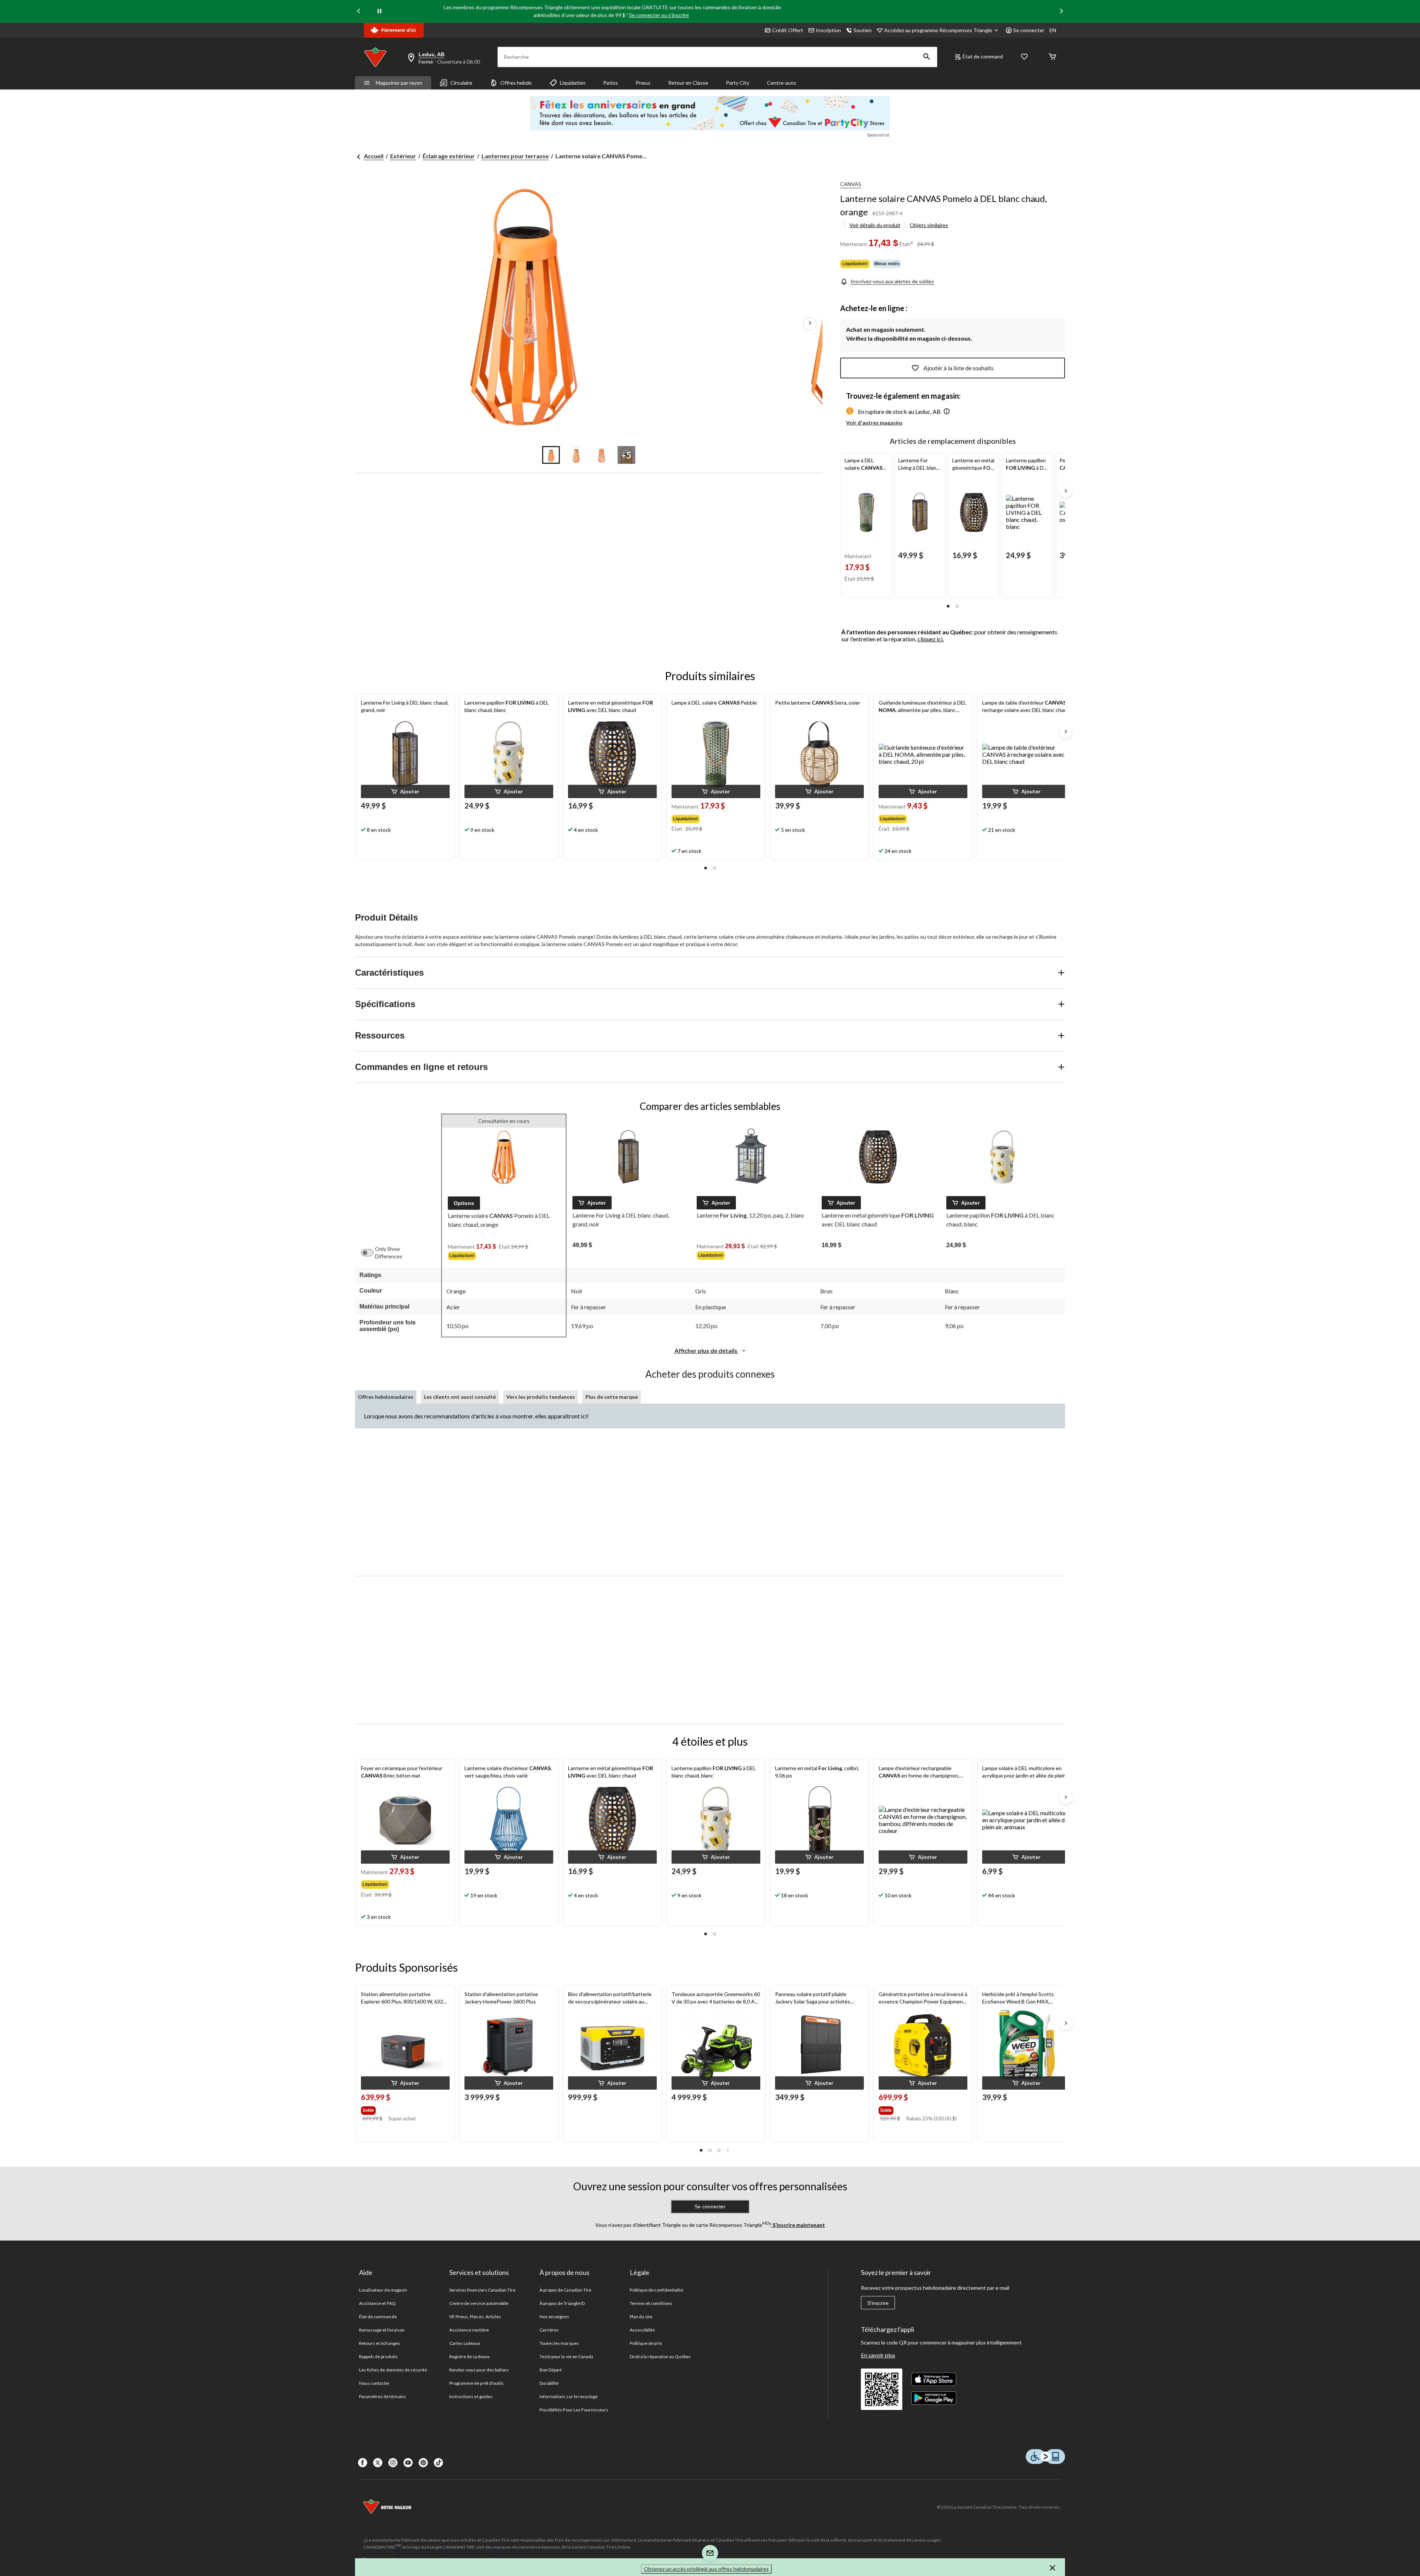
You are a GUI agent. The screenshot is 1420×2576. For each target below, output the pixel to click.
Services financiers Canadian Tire (482, 2290)
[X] (378, 2463)
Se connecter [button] (1029, 30)
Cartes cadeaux (465, 2343)
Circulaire (461, 83)
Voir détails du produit (875, 225)
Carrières (549, 2330)
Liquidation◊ (855, 264)
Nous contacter (375, 2383)
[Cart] (1052, 57)
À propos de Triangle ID (562, 2303)
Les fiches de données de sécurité (393, 2370)
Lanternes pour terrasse (515, 156)
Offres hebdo (516, 83)
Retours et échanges (380, 2343)
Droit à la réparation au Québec (660, 2356)
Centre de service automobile (479, 2303)
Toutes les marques (559, 2343)
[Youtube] (408, 2463)
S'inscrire (878, 2303)
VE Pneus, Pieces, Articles (475, 2317)
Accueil (374, 156)
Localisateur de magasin (383, 2290)
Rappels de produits (378, 2356)
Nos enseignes (555, 2317)
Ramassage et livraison (382, 2330)
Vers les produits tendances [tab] (541, 1397)
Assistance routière (469, 2330)
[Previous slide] (359, 12)
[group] (715, 817)
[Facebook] (363, 2463)
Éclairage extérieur (449, 156)
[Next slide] (1061, 12)
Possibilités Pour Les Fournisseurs (574, 2410)
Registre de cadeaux (469, 2356)
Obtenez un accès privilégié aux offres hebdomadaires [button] (706, 2569)
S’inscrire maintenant (798, 2225)
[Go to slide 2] (576, 455)
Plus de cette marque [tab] (612, 1397)
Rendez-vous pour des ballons (479, 2370)
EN (1053, 30)
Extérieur (403, 156)
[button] (927, 57)
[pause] (379, 11)
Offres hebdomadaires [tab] (386, 1397)
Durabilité (549, 2383)
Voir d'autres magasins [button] (874, 423)
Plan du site (641, 2317)
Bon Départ (551, 2370)
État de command (983, 56)
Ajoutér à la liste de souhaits (958, 368)
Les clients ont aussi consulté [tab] (460, 1397)
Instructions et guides (471, 2396)
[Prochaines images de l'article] (810, 324)
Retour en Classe (688, 83)
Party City (738, 83)
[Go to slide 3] (601, 455)
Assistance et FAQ (377, 2303)
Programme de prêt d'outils (476, 2383)
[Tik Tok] (438, 2463)
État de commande (378, 2317)
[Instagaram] (393, 2463)
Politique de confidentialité (657, 2290)
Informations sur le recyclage (569, 2396)
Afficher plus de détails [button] (706, 1351)
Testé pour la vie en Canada (566, 2356)
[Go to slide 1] (551, 455)
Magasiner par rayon (399, 83)
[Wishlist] (1024, 57)
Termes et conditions (651, 2303)
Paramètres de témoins (383, 2396)
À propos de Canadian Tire (565, 2290)
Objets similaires (929, 225)
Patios (611, 83)
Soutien (863, 30)
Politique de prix (646, 2343)
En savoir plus (878, 2355)
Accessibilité (643, 2330)
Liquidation (573, 83)
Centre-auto (782, 83)
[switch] (371, 1253)
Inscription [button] (828, 30)
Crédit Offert (788, 30)
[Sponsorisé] (710, 113)
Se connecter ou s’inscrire (659, 15)
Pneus (643, 83)
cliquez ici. (931, 639)
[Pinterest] (423, 2463)
